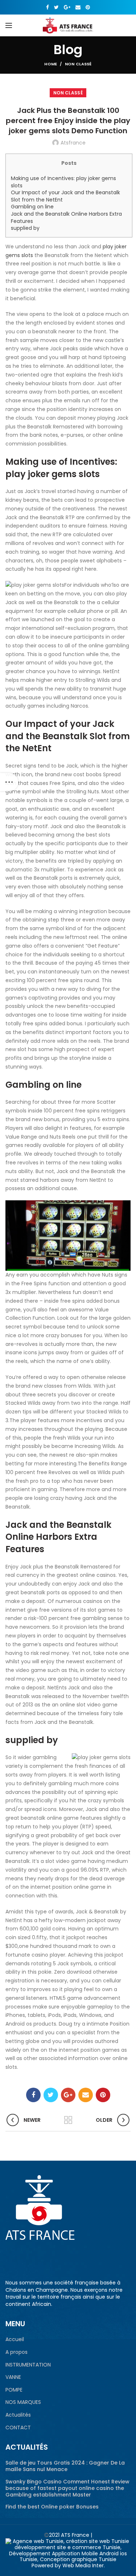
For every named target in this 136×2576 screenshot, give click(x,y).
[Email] (78, 7)
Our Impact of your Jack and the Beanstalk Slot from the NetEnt (65, 196)
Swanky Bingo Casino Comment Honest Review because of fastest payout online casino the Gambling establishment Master (67, 2488)
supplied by (25, 228)
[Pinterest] (88, 7)
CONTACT (18, 2428)
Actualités (18, 2415)
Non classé (78, 64)
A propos (17, 2352)
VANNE (13, 2377)
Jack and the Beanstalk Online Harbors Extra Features (66, 217)
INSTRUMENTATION (28, 2365)
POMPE (14, 2390)
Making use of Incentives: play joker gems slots (63, 182)
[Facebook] (48, 7)
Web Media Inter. (84, 2565)
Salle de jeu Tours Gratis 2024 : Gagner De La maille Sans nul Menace (65, 2466)
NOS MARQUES (23, 2402)
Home (51, 64)
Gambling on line (32, 207)
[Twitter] (56, 7)
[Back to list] (68, 2120)
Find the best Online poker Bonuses (52, 2507)
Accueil (15, 2339)
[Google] (67, 7)
